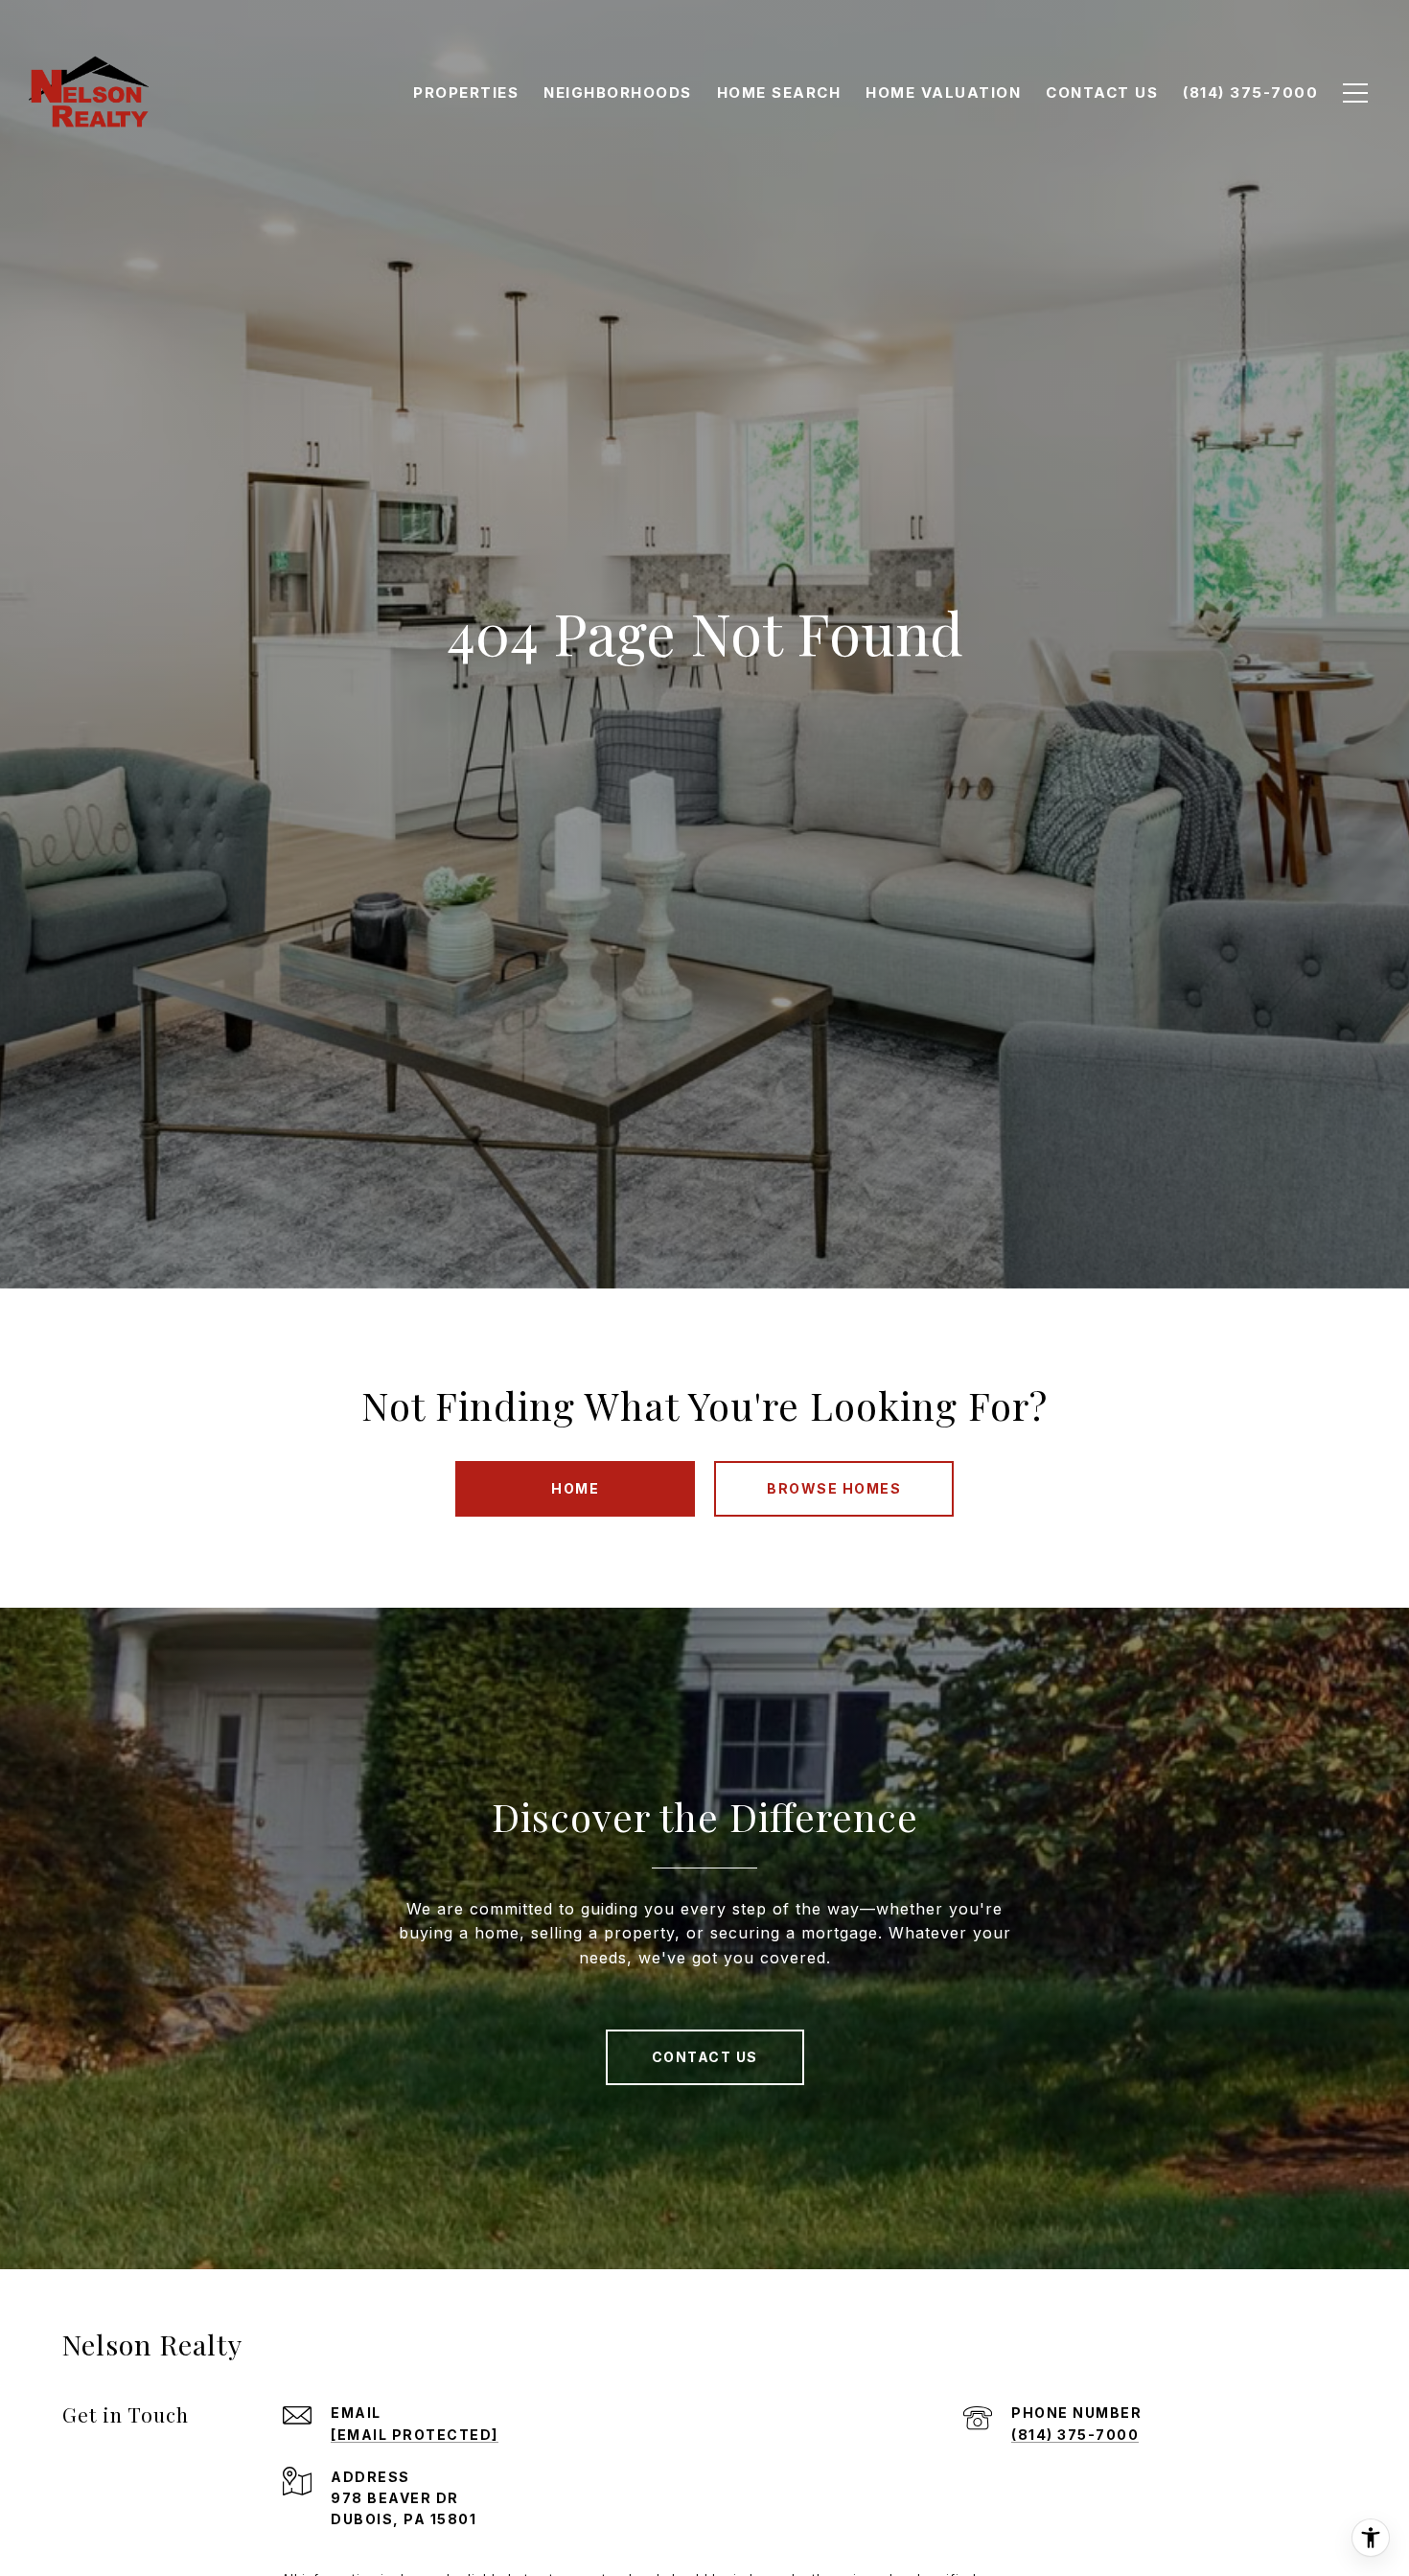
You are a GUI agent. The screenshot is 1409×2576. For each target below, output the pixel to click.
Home (575, 1488)
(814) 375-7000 (1075, 2435)
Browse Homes (834, 1488)
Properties (466, 93)
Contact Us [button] (705, 2057)
